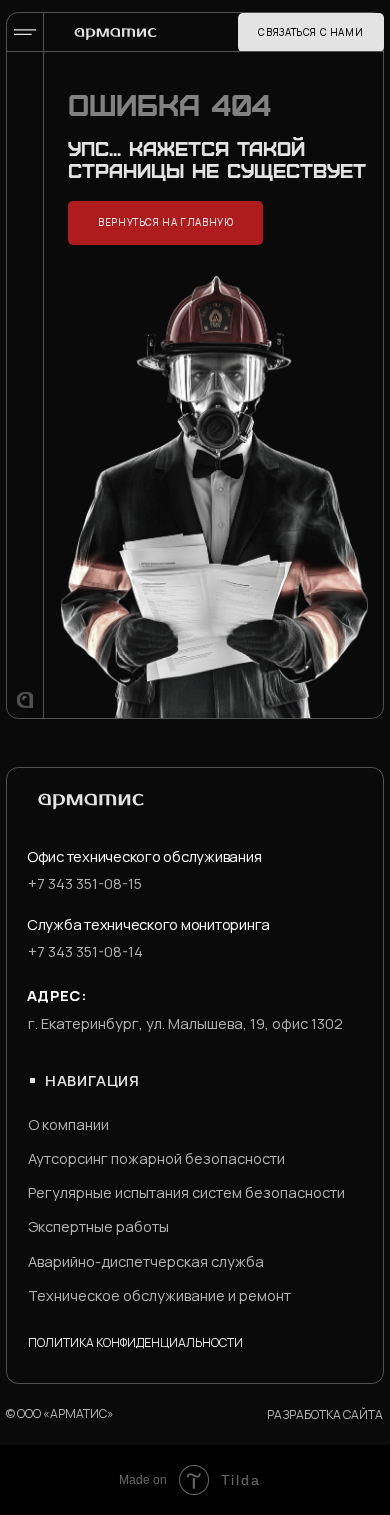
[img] (115, 33)
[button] (311, 32)
